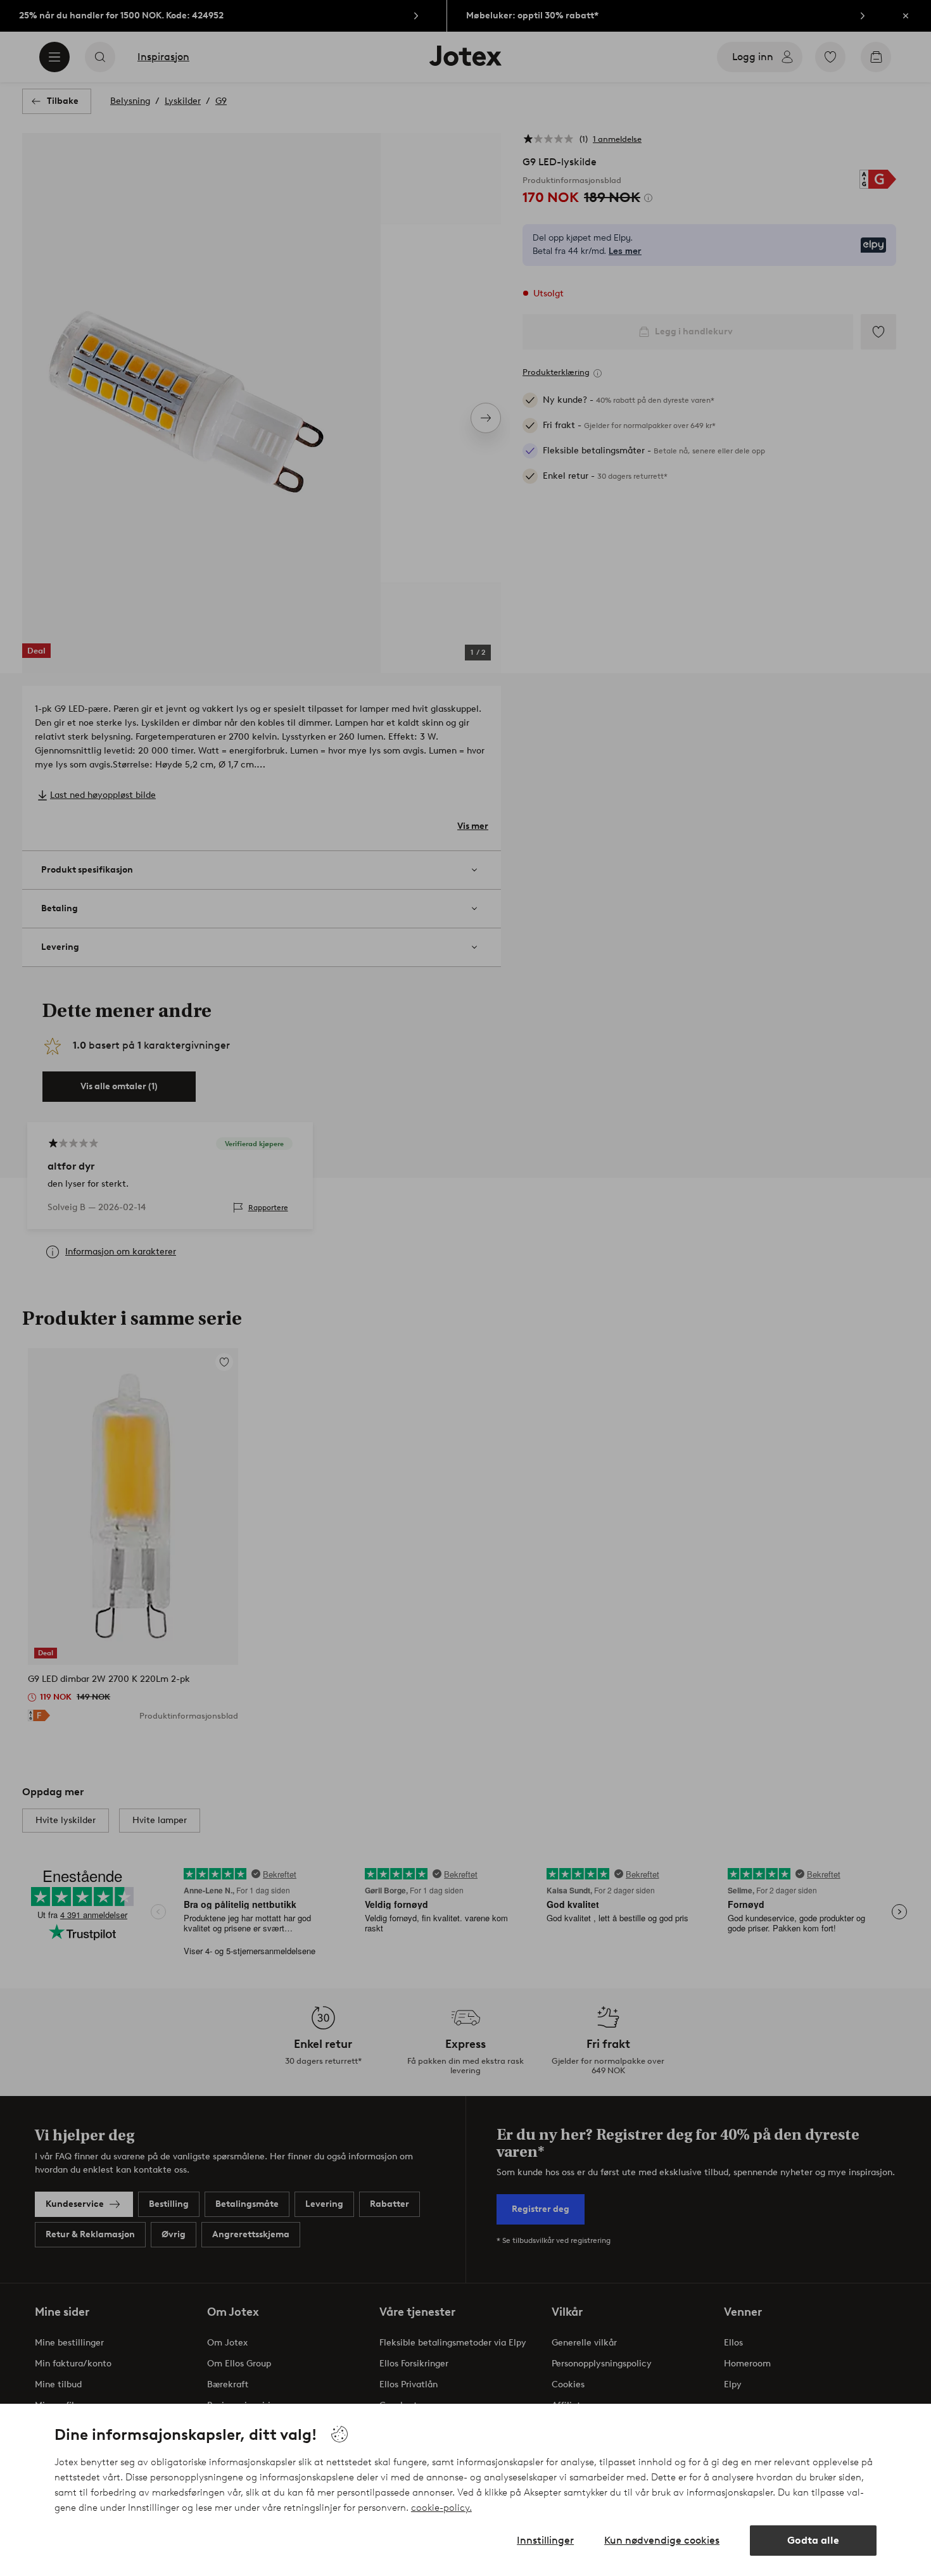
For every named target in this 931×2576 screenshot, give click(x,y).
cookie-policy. (441, 2508)
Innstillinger (545, 2540)
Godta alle (813, 2540)
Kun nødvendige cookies (662, 2540)
